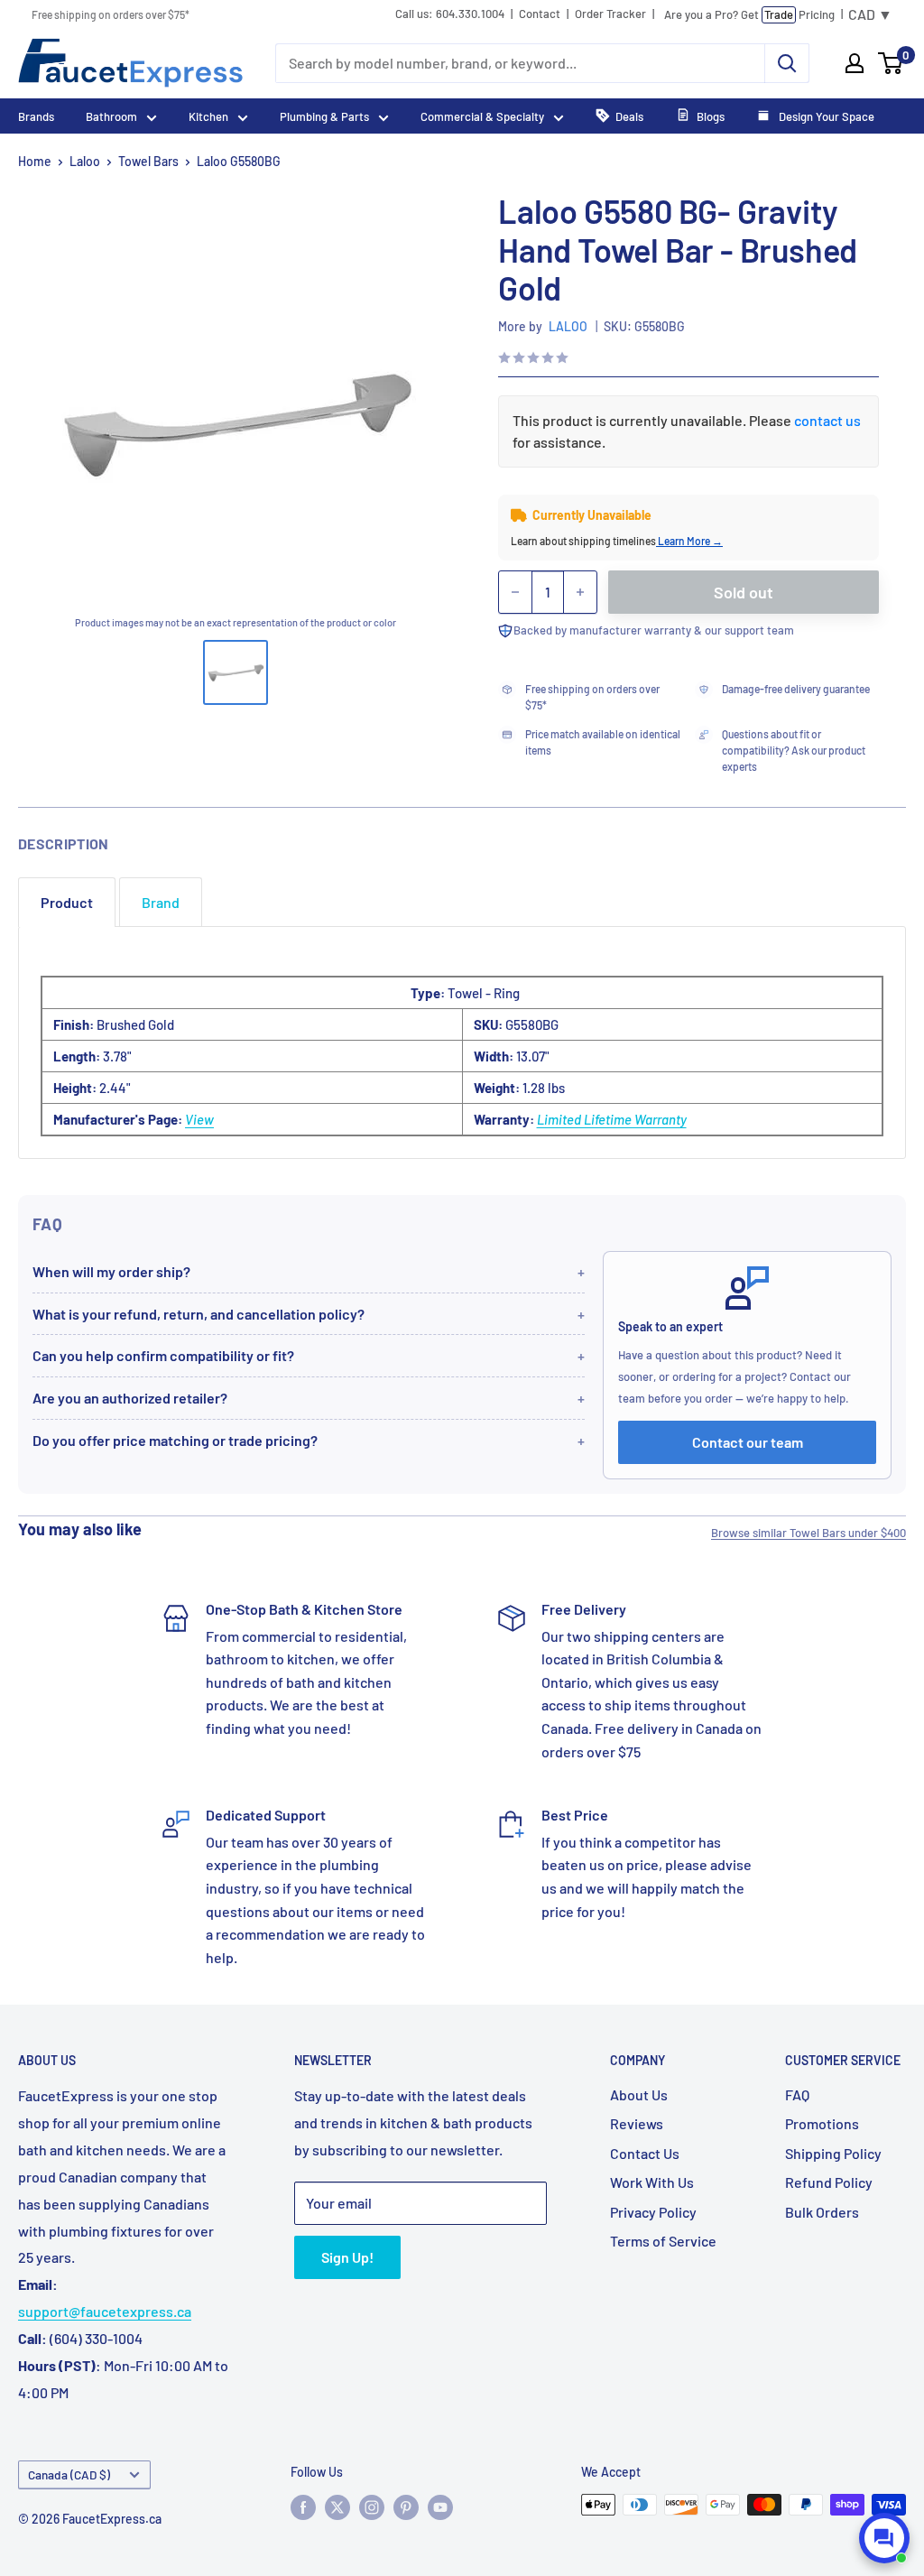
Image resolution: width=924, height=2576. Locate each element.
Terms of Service (663, 2241)
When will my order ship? (111, 1271)
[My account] (855, 63)
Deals (629, 116)
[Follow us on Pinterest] (406, 2507)
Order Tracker (610, 14)
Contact (540, 14)
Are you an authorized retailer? (130, 1398)
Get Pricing (749, 14)
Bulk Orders (822, 2212)
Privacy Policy (653, 2212)
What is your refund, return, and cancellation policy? (199, 1314)
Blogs (711, 116)
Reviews (637, 2123)
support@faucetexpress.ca (105, 2311)
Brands (36, 116)
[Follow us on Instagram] (372, 2507)
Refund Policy (829, 2182)
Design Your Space (825, 116)
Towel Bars (148, 161)
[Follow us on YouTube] (440, 2507)
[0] (891, 63)
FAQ (797, 2094)
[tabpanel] (462, 1042)
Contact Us (645, 2153)
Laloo (85, 161)
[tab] (67, 902)
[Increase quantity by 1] (580, 592)
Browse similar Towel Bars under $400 (808, 1533)
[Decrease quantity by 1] (515, 592)
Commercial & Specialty (482, 116)
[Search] (787, 63)
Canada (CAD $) (69, 2474)
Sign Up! (347, 2257)
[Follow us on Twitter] (337, 2507)
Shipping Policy (833, 2153)
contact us (827, 420)
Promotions (822, 2123)
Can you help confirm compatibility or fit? (163, 1355)
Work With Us (652, 2182)
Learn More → (689, 541)
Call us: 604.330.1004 (450, 14)
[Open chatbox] (884, 2538)
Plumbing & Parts (324, 116)
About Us (639, 2094)
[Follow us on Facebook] (303, 2507)
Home (35, 161)
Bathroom (111, 116)
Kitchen (208, 116)
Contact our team (748, 1442)
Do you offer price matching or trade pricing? (175, 1440)
